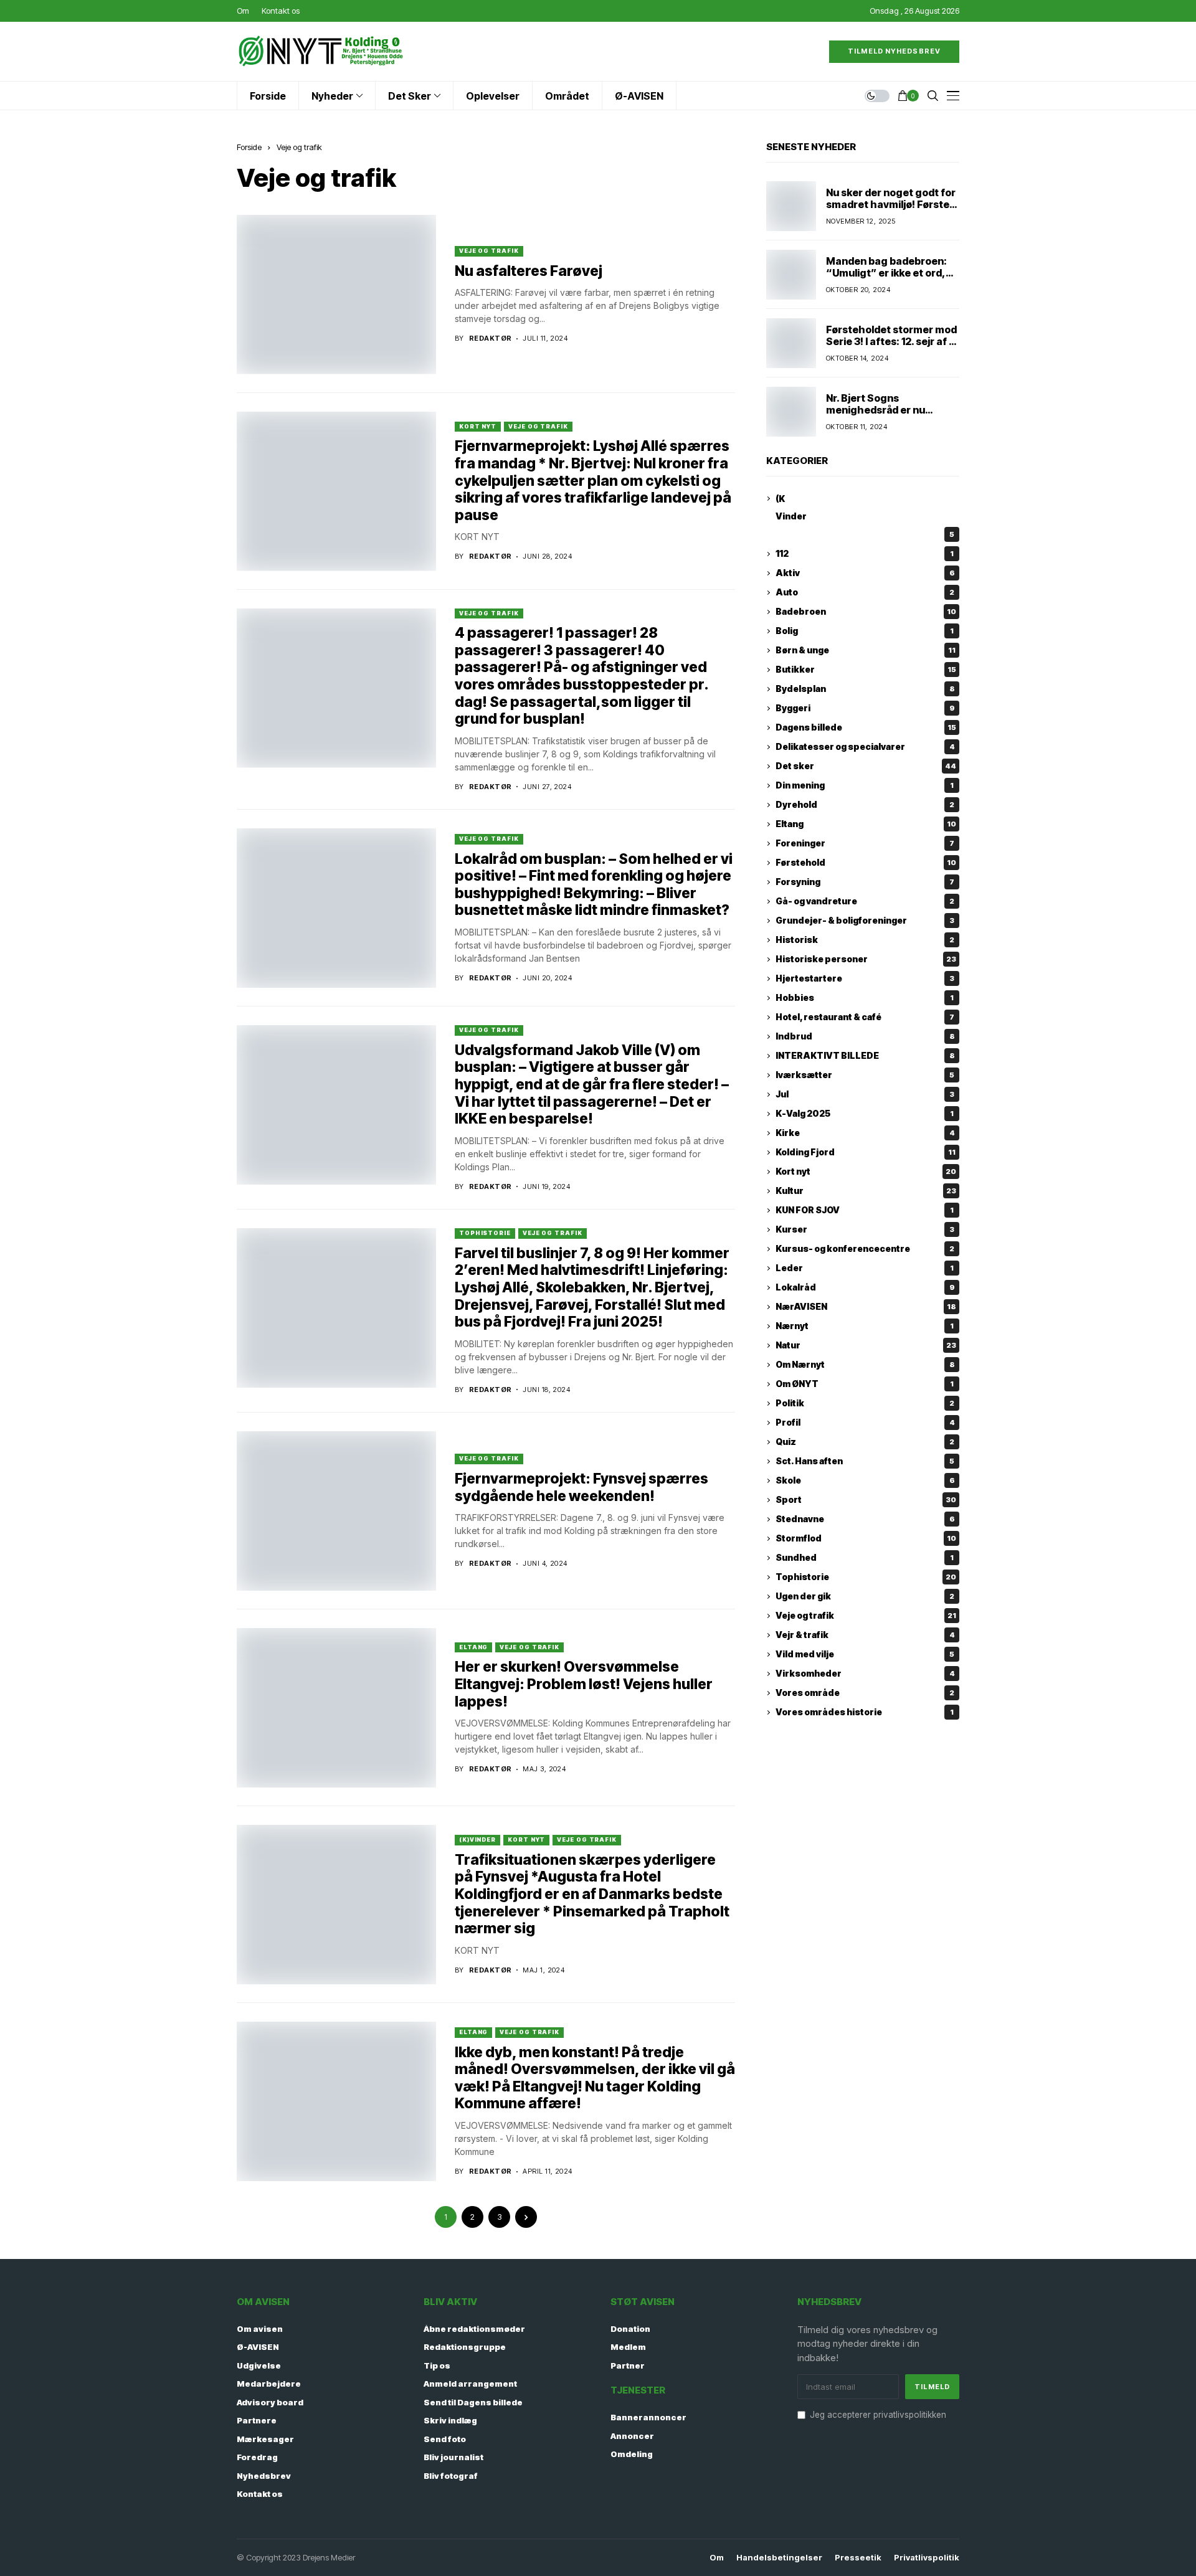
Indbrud (865, 1037)
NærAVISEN (866, 1307)
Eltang (473, 1647)
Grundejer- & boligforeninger (865, 921)
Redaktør (491, 339)
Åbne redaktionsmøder (474, 2329)
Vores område (865, 1693)
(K (780, 499)
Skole (865, 1481)
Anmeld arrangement (470, 2384)
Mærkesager (265, 2439)
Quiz (865, 1442)
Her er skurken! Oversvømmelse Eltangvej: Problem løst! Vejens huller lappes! (584, 1684)
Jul (865, 1095)
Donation (630, 2329)
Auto (865, 593)
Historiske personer (866, 959)
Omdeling (632, 2454)
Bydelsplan (865, 689)
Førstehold (866, 863)
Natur (866, 1346)
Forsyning (865, 882)
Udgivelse (259, 2365)
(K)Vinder (477, 1840)
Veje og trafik (299, 147)
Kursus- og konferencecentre (865, 1249)
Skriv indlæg (450, 2420)
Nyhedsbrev (264, 2476)
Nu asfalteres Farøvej (529, 271)
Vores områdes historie (865, 1712)
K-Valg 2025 (865, 1114)
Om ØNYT (865, 1384)
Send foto (445, 2439)
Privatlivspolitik (927, 2558)
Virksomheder (865, 1674)
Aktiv (865, 573)
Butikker (866, 670)
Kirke (865, 1133)
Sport (866, 1500)
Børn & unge (866, 651)
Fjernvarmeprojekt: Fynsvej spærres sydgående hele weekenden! (581, 1487)
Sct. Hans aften (865, 1461)
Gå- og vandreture (865, 902)
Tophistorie (485, 1233)
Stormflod (866, 1539)
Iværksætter (865, 1075)
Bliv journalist (453, 2457)
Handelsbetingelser (779, 2558)
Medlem (628, 2347)
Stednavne (865, 1519)
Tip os (437, 2365)
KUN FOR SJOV (865, 1210)
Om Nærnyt (865, 1365)
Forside (249, 147)
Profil (865, 1423)
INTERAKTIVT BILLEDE (865, 1056)
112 (865, 554)
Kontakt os (260, 2494)
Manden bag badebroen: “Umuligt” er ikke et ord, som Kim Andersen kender (891, 273)
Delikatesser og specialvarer (865, 747)
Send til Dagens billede (473, 2402)
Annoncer (632, 2436)
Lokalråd (865, 1288)
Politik (865, 1404)
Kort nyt (478, 426)
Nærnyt (865, 1326)
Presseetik (858, 2558)
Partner (628, 2365)
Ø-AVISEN (258, 2347)
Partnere (257, 2420)
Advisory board (270, 2402)
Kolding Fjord (866, 1153)
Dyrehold (865, 805)
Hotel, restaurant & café (865, 1017)
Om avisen (260, 2329)
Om (717, 2558)
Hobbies (865, 998)
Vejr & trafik (865, 1635)
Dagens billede (866, 728)
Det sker (866, 766)
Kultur (866, 1191)
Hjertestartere (865, 979)
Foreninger (865, 844)
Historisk (865, 940)
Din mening (865, 786)
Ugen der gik (865, 1597)
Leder (865, 1268)
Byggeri (865, 708)
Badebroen (866, 612)
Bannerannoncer (648, 2417)
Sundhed (865, 1558)
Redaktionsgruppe (465, 2347)
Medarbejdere (269, 2384)
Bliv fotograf (451, 2476)
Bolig (865, 631)
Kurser (865, 1230)
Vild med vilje (865, 1655)
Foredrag (257, 2457)
